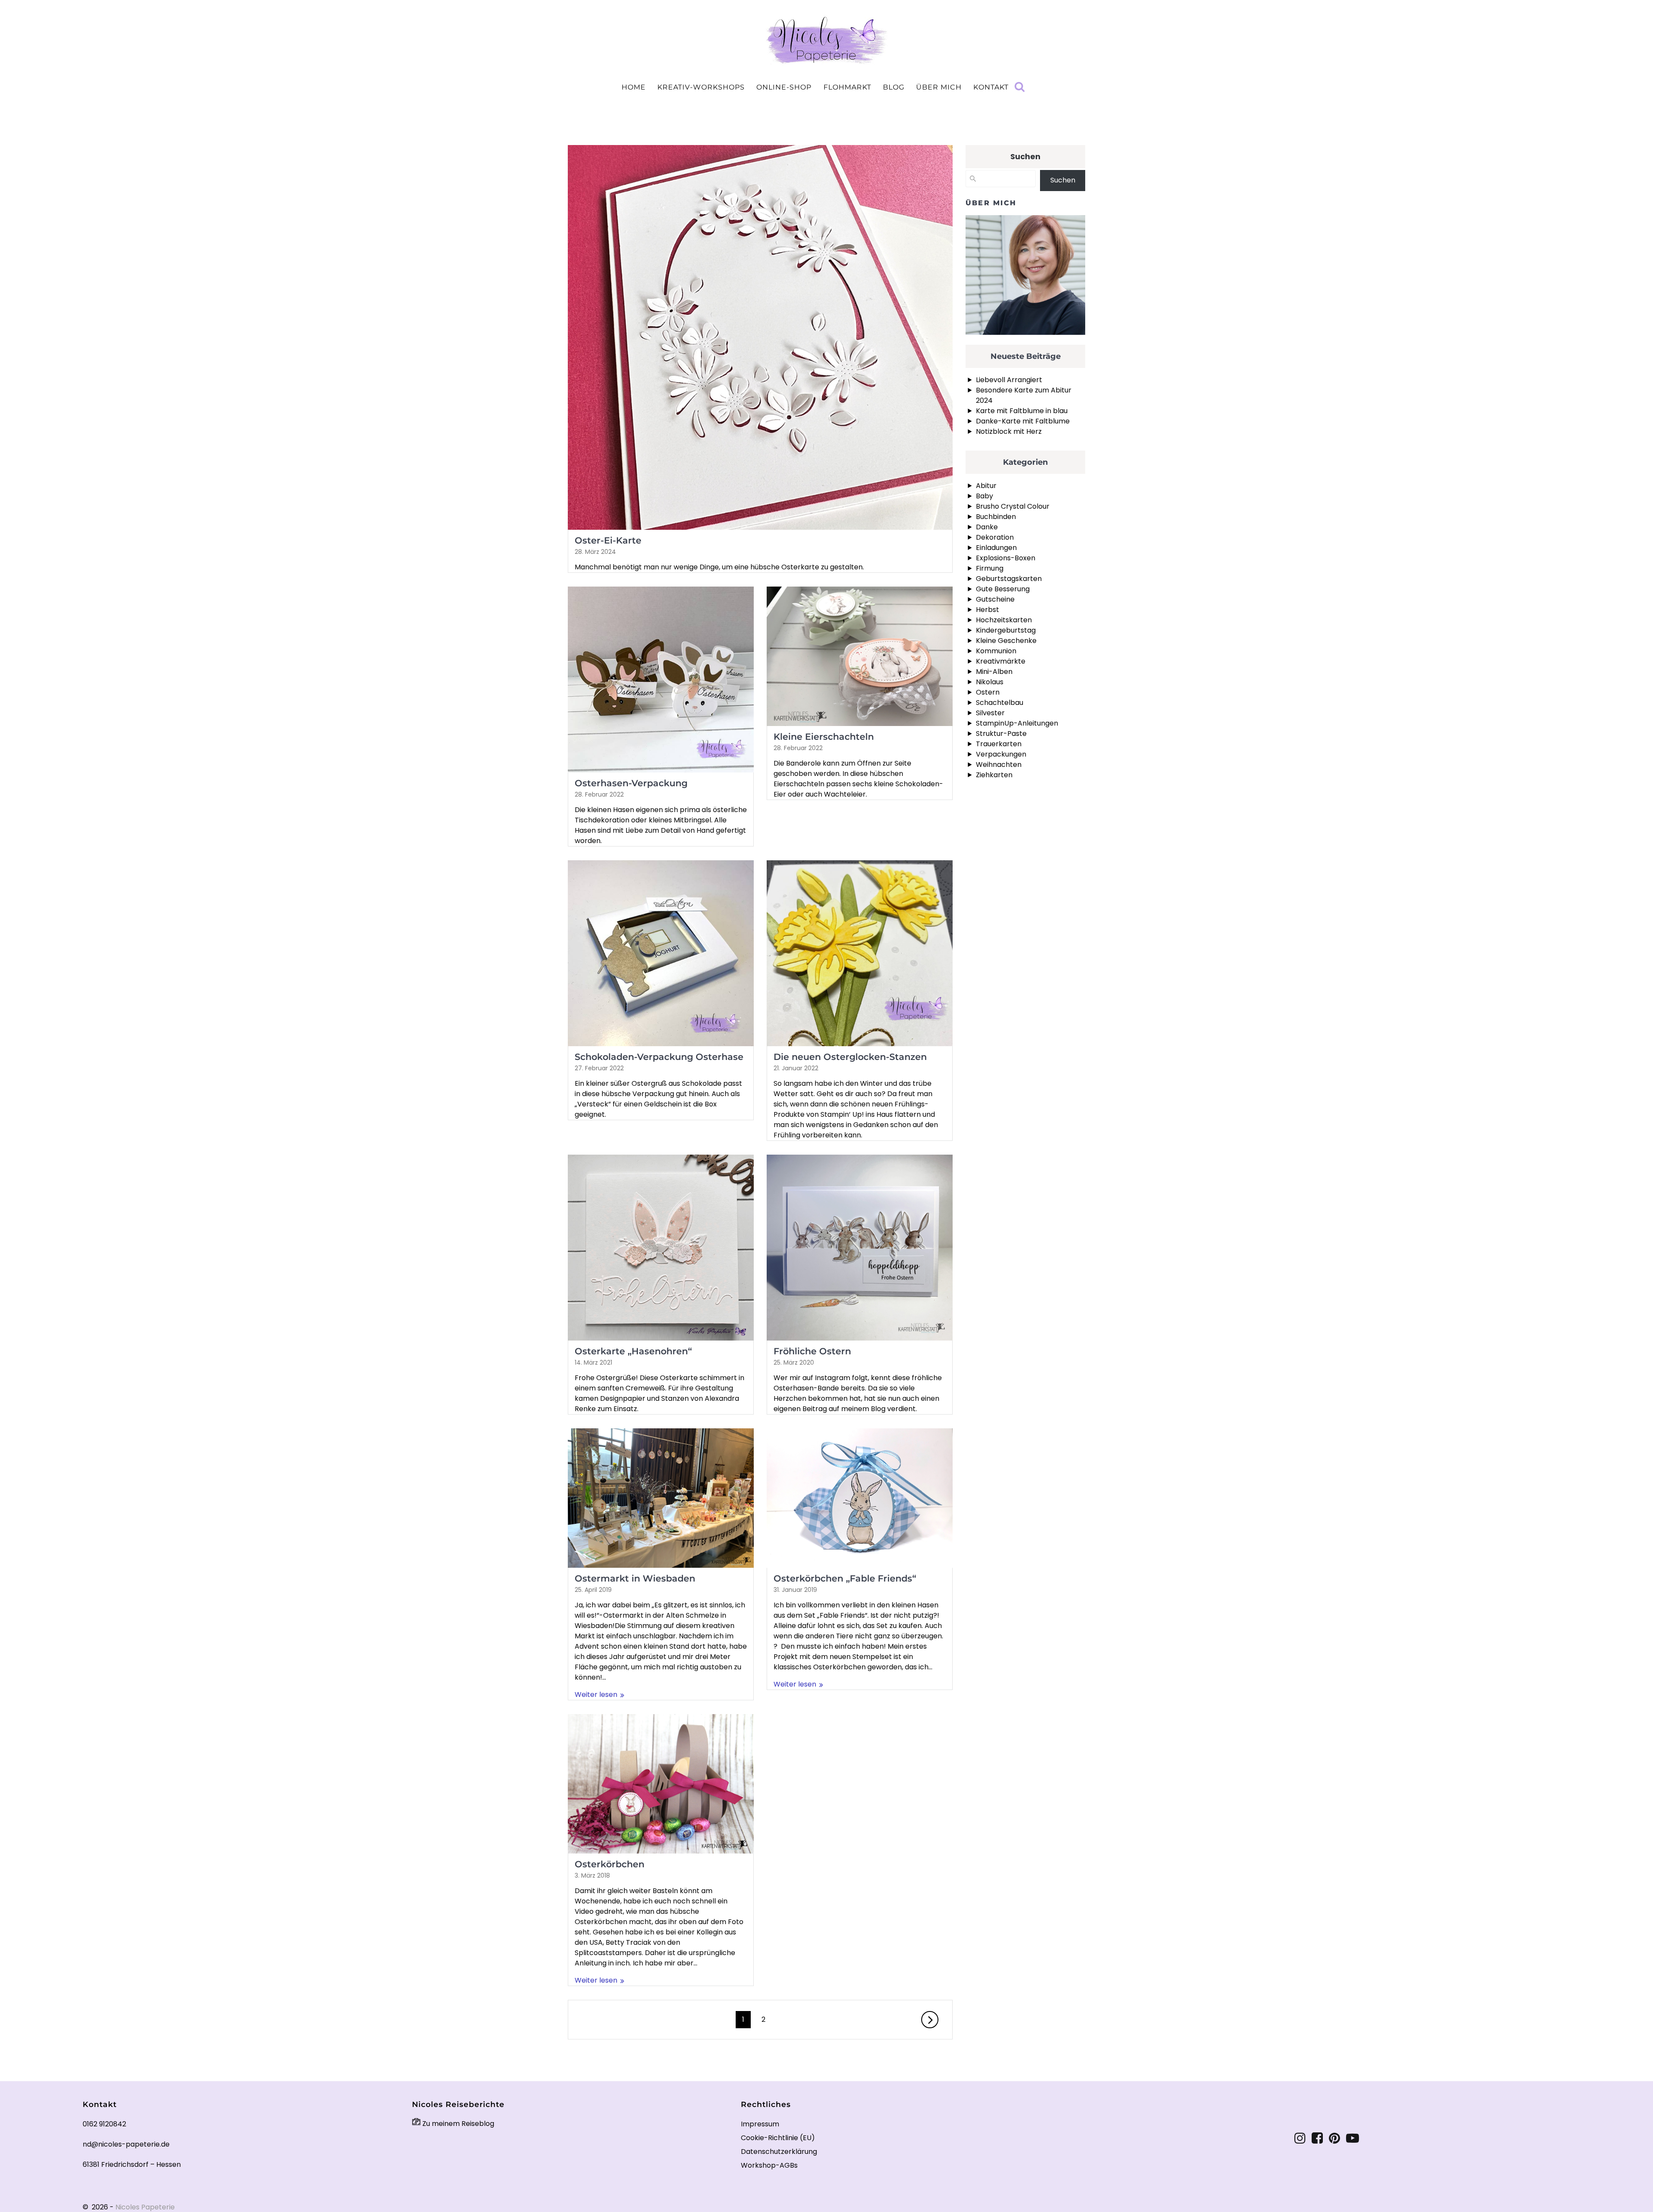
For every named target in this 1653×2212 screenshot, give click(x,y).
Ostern (988, 692)
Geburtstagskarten (1009, 579)
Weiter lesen (596, 1695)
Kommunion (996, 651)
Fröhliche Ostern (812, 1351)
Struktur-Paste (1001, 734)
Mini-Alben (994, 672)
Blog (894, 87)
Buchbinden (996, 517)
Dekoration (995, 537)
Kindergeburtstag (1006, 630)
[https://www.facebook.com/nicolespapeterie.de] (1317, 2138)
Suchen (1025, 156)
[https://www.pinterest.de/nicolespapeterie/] (1334, 2138)
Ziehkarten (994, 775)
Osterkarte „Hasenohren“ (633, 1351)
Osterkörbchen (610, 1864)
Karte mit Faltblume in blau (1022, 411)
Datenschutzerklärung (779, 2152)
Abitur (986, 486)
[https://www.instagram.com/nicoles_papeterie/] (1300, 2138)
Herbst (987, 610)
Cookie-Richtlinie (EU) (778, 2138)
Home (634, 87)
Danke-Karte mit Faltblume (1023, 421)
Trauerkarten (999, 744)
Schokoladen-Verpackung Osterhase (659, 1057)
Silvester (990, 713)
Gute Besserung (1003, 589)
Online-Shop (784, 87)
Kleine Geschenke (1006, 641)
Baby (984, 496)
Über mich (939, 87)
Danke (987, 527)
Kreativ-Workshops (701, 87)
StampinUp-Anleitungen (1017, 723)
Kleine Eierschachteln (824, 737)
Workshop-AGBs (769, 2165)
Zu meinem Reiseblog (457, 2124)
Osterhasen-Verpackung (631, 783)
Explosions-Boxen (1006, 558)
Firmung (990, 568)
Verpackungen (1001, 754)
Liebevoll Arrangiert (1009, 380)
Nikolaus (990, 682)
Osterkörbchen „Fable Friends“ (845, 1578)
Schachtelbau (1000, 703)
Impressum (760, 2124)
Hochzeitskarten (1004, 620)
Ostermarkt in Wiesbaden (635, 1578)
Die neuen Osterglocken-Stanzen (850, 1057)
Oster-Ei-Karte (608, 540)
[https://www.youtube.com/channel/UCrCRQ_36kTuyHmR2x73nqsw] (1353, 2138)
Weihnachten (999, 765)
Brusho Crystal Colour (1013, 506)
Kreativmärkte (1001, 661)
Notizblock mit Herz (1009, 431)
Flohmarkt (847, 87)
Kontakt (991, 87)
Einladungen (996, 548)
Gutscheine (995, 599)
